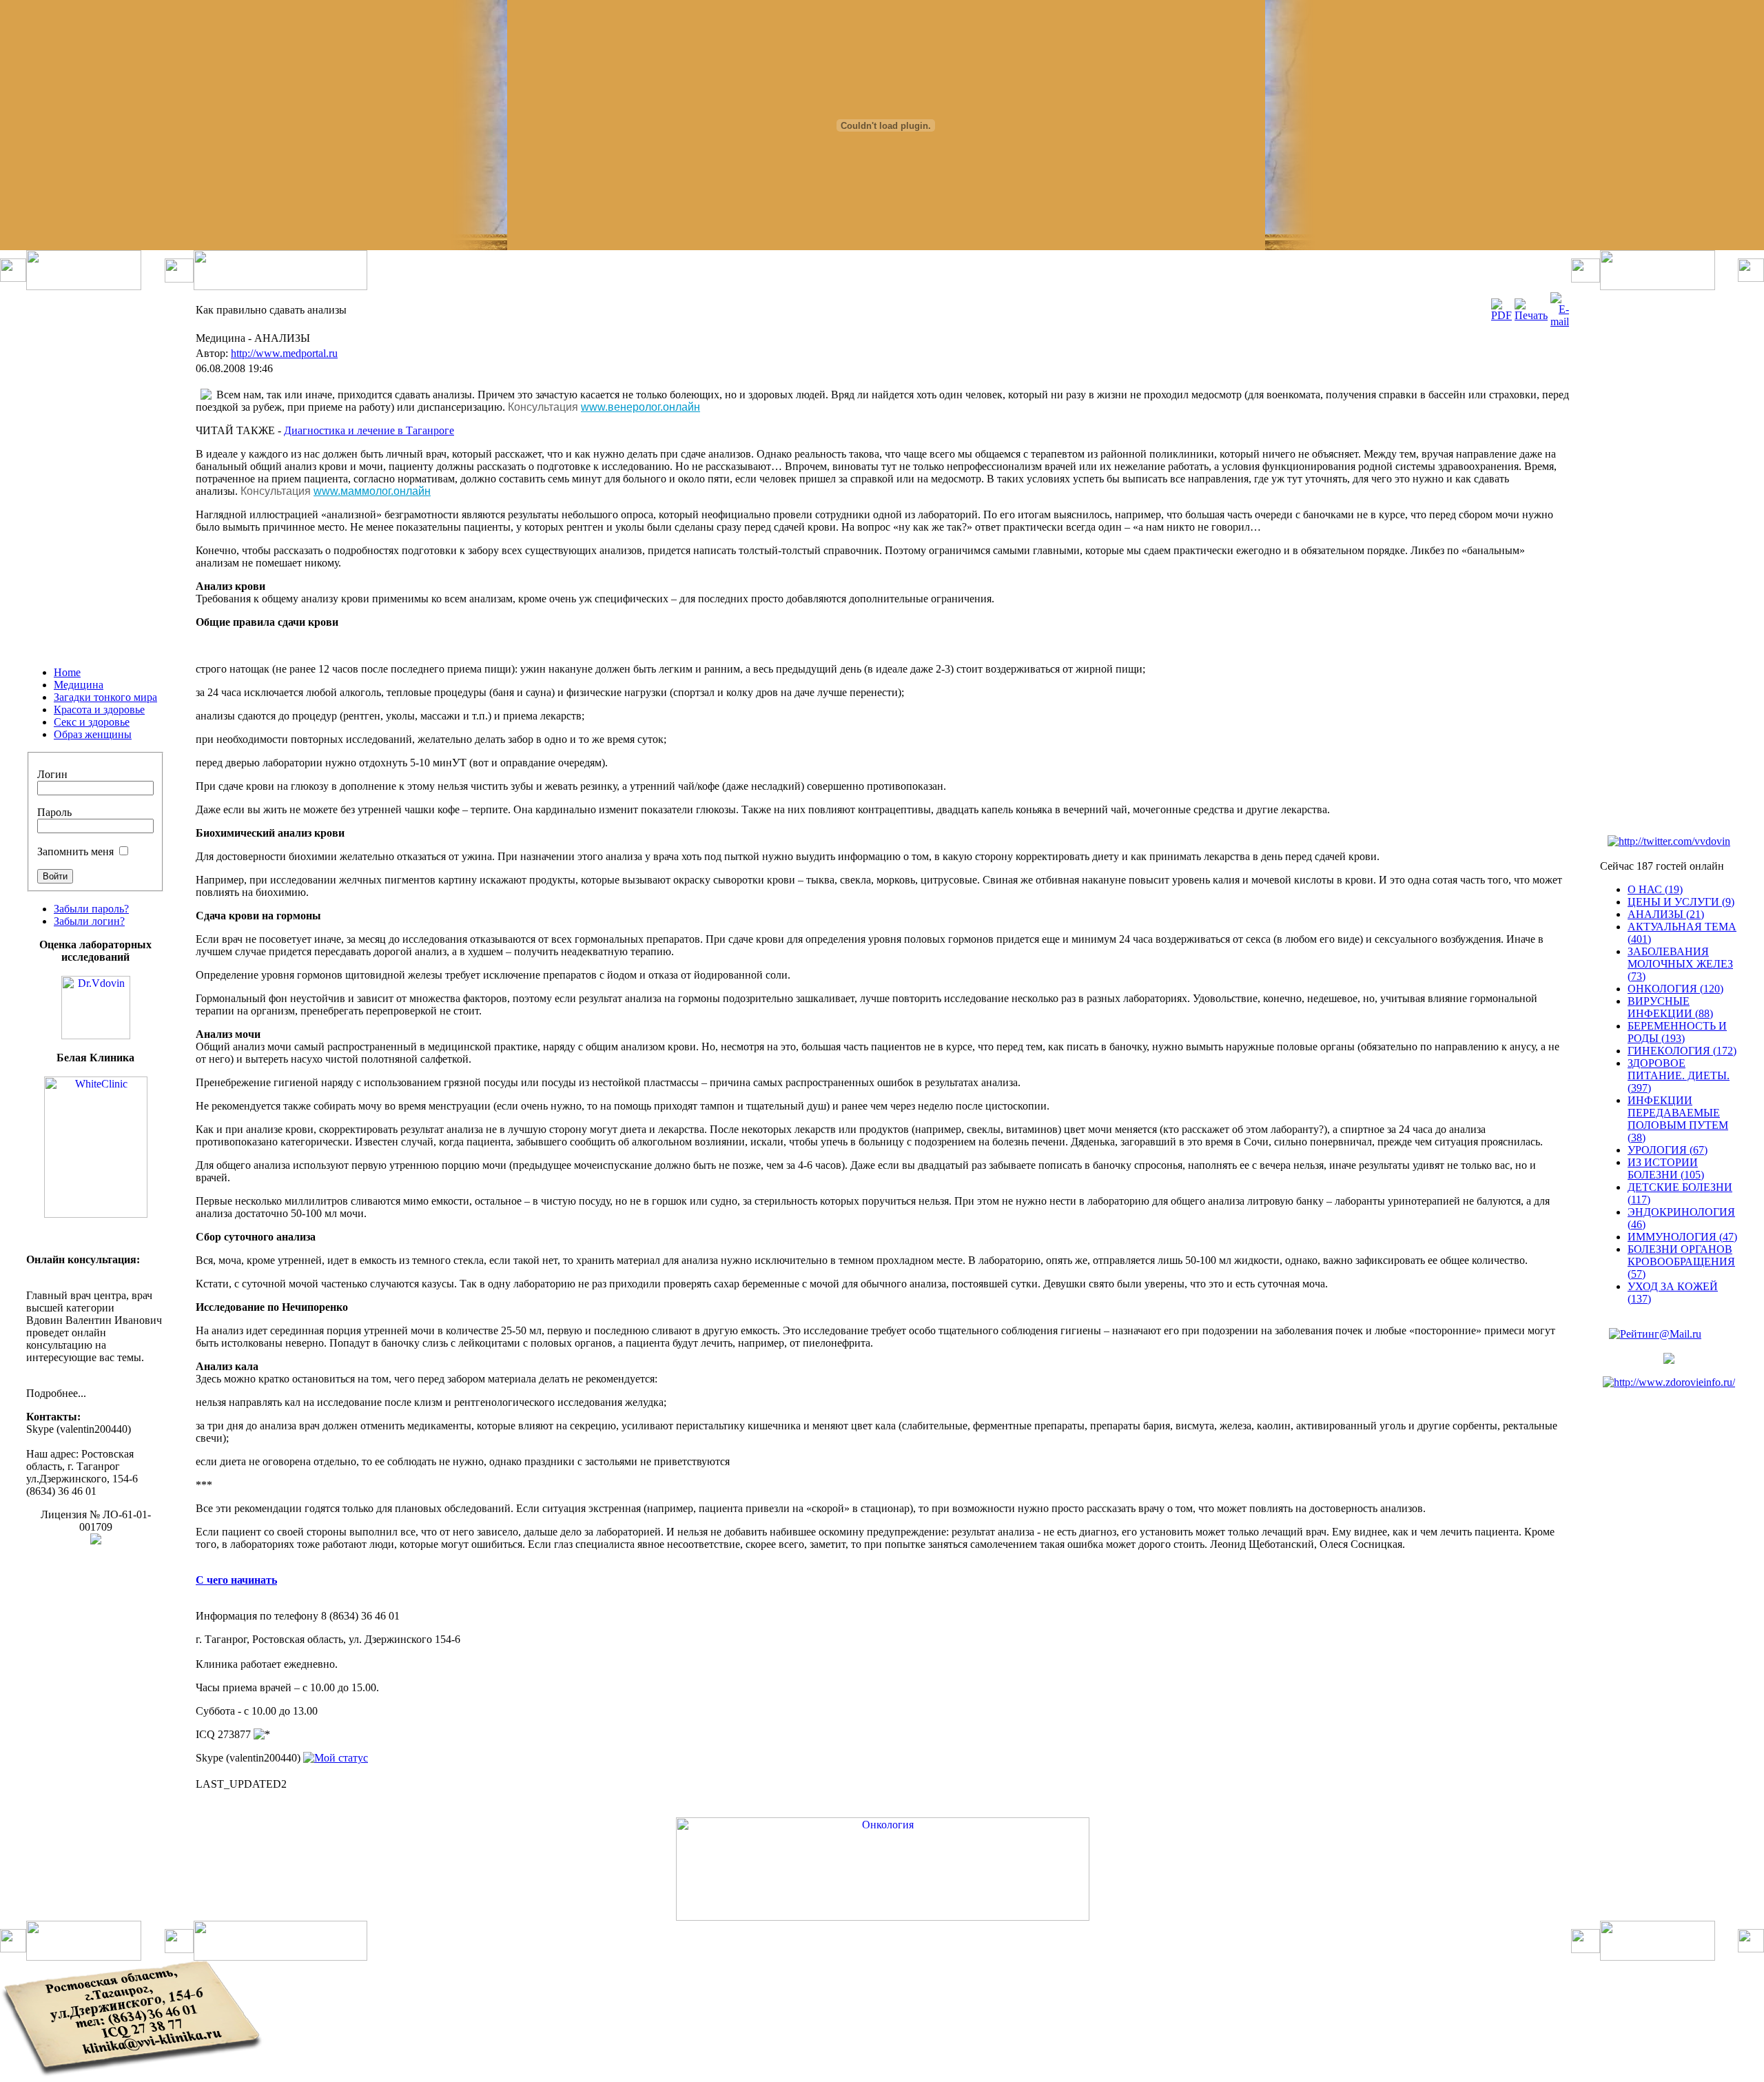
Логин (52, 774)
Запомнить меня (75, 851)
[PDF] (1501, 315)
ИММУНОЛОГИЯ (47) (1682, 1237)
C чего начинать (236, 1580)
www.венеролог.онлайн (640, 407)
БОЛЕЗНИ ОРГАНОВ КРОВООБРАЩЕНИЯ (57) (1681, 1262)
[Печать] (1531, 315)
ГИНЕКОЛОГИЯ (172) (1682, 1051)
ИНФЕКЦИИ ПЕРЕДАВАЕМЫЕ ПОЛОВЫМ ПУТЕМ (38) (1678, 1119)
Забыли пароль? (91, 909)
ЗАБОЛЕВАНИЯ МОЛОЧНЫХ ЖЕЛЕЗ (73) (1680, 964)
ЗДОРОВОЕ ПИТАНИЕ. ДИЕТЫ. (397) (1679, 1075)
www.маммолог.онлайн (372, 491)
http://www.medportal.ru (284, 353)
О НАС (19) (1655, 889)
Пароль (54, 812)
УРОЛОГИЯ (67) (1668, 1150)
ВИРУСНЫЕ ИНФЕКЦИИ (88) (1670, 1007)
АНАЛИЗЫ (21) (1666, 914)
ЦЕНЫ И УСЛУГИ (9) (1681, 902)
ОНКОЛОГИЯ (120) (1675, 989)
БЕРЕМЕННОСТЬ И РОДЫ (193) (1677, 1032)
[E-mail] (1560, 322)
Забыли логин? (89, 921)
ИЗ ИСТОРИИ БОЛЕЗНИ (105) (1666, 1168)
